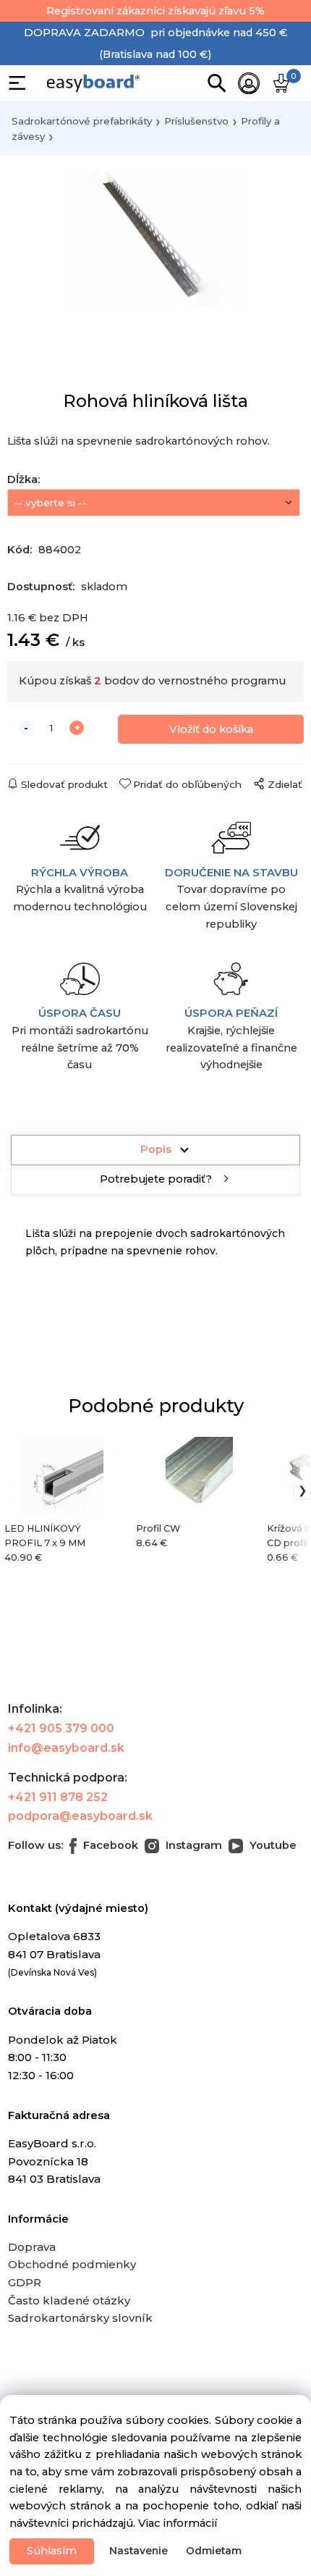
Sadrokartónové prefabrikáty (82, 121)
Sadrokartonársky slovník (80, 2318)
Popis (156, 1149)
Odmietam (214, 2551)
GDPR (25, 2282)
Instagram (192, 1845)
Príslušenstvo (196, 121)
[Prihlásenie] (249, 83)
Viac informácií (178, 2523)
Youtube (272, 1845)
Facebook (109, 1845)
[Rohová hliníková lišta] (155, 243)
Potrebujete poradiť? (156, 1179)
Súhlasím (52, 2551)
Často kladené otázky (69, 2300)
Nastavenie (139, 2551)
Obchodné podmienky (72, 2264)
